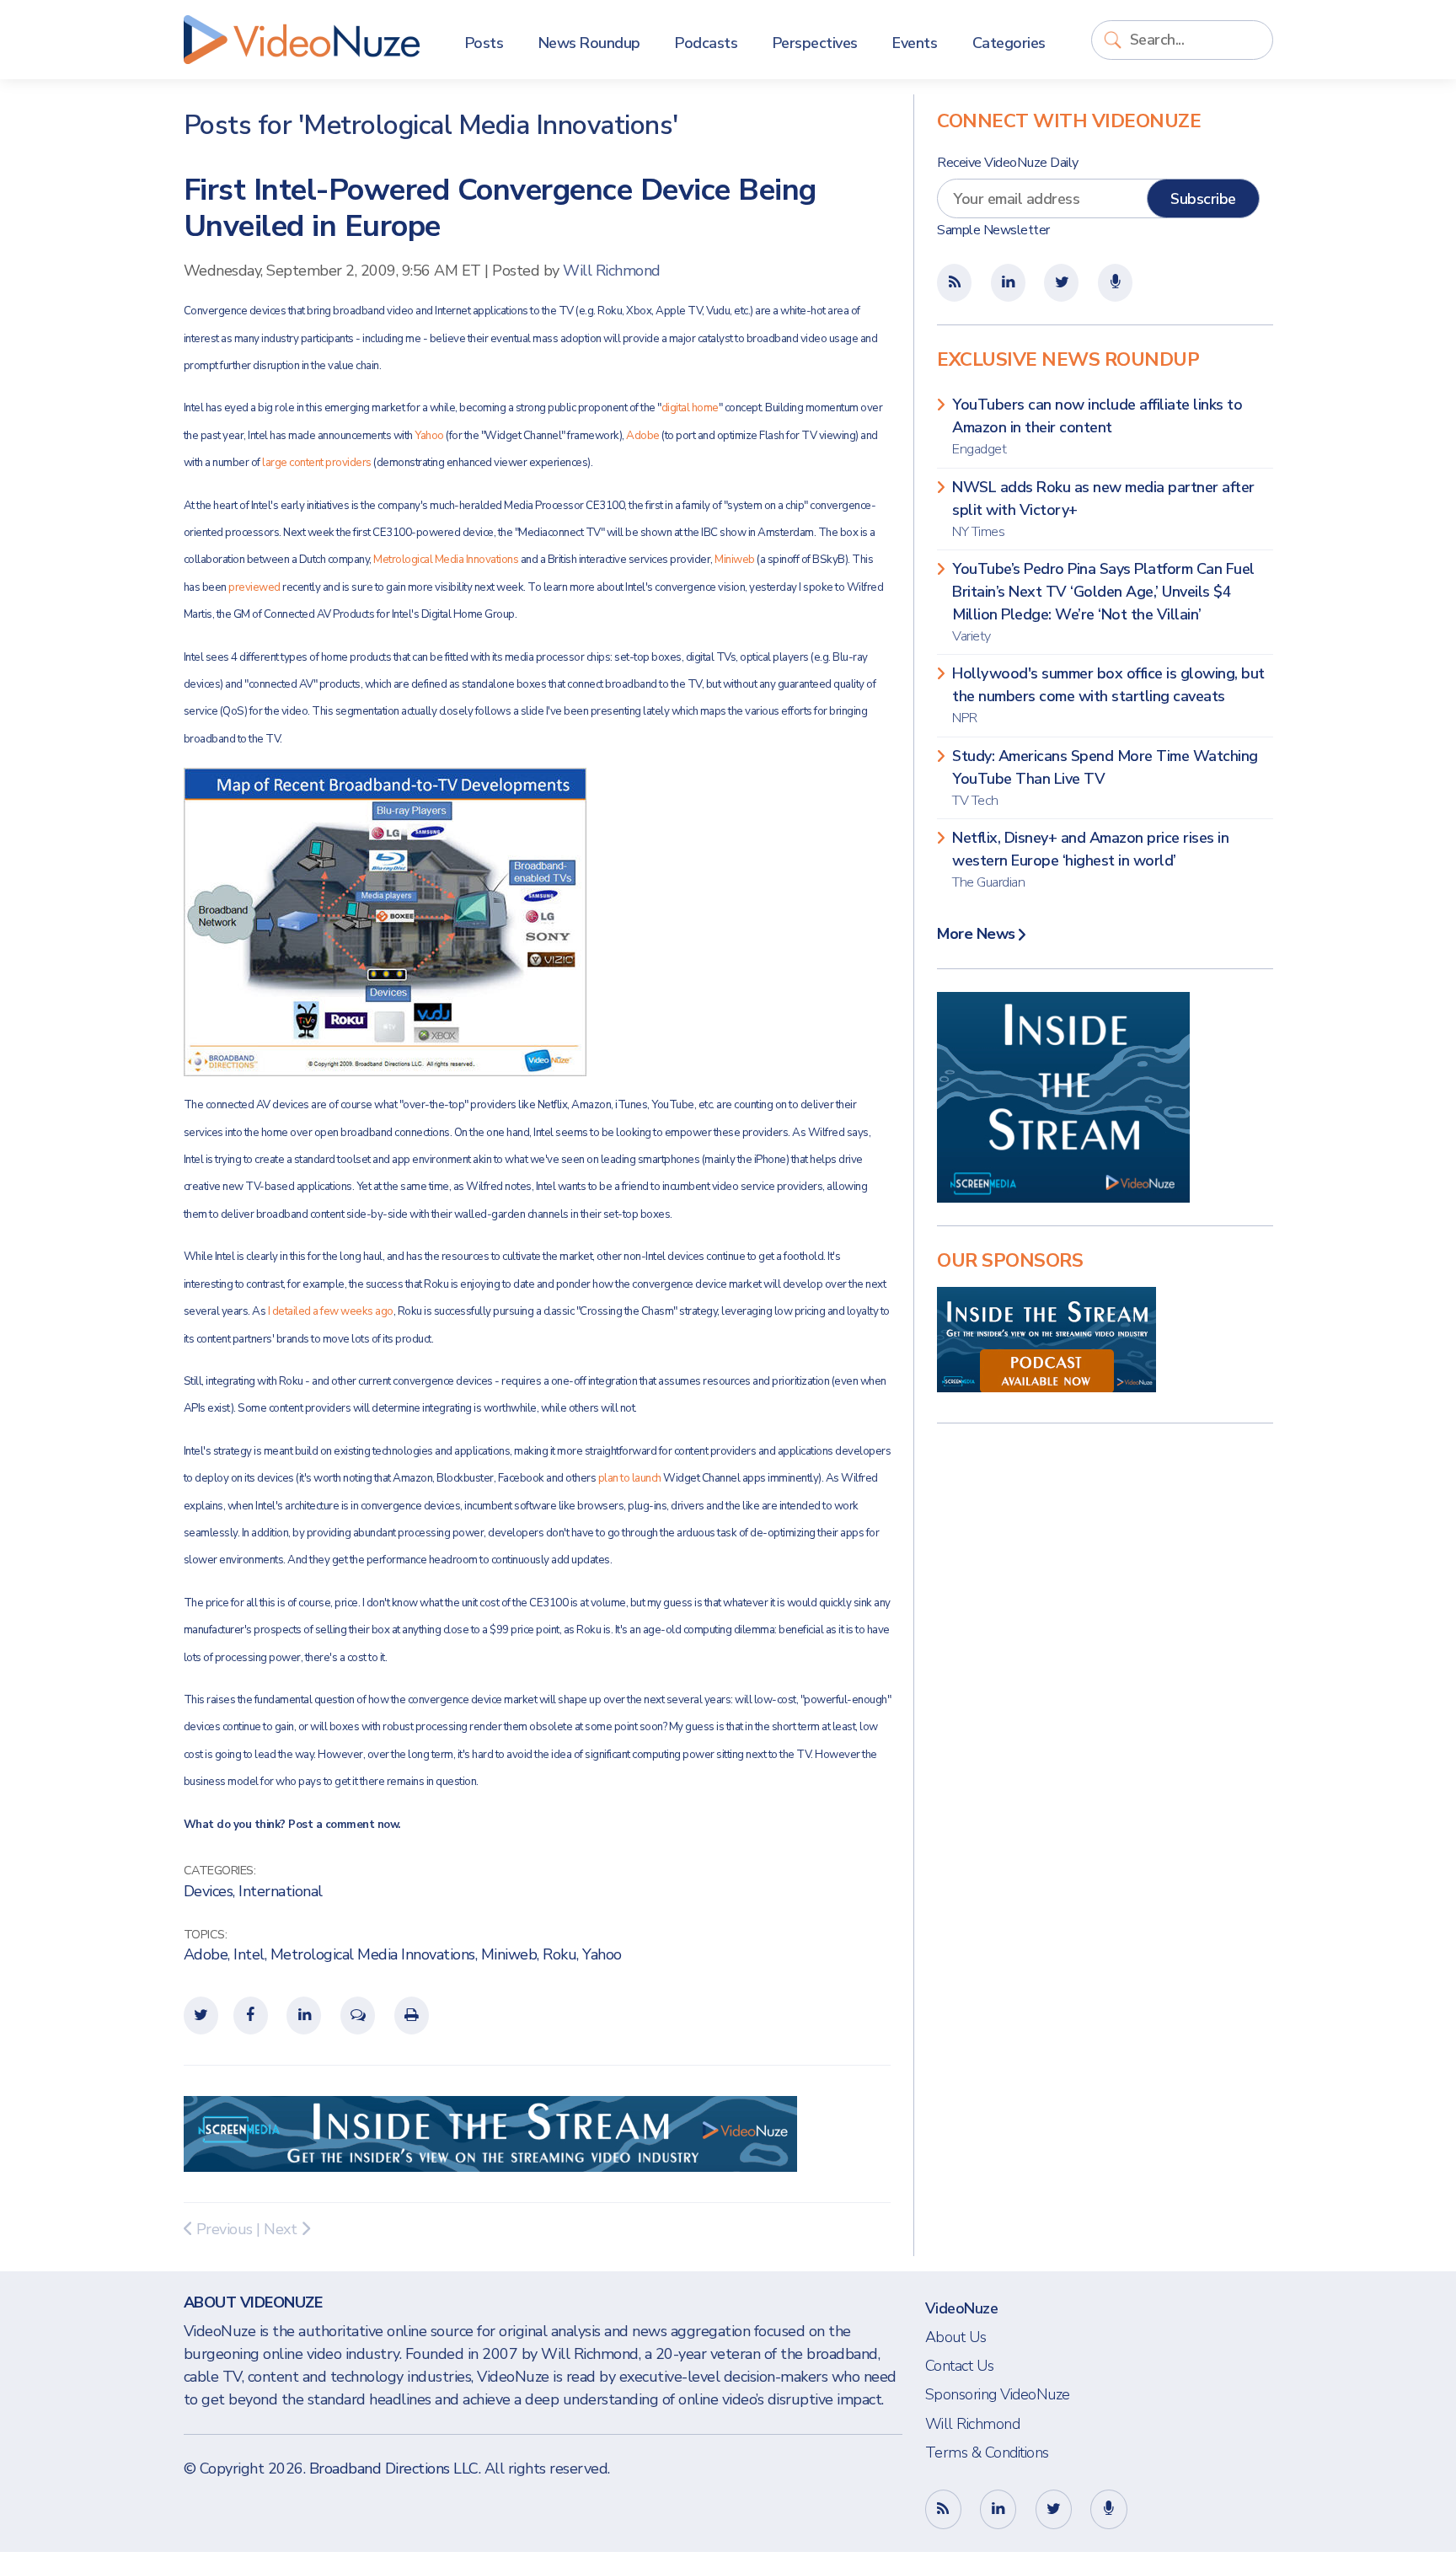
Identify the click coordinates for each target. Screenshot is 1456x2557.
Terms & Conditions (987, 2452)
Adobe (643, 436)
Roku (559, 1954)
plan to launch (630, 1478)
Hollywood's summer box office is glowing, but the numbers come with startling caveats (1108, 695)
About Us (956, 2337)
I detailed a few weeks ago (331, 1311)
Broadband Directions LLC (394, 2469)
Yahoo (429, 436)
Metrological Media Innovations (446, 560)
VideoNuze (962, 2308)
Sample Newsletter (993, 230)
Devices (209, 1891)
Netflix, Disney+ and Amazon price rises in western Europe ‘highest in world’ (1090, 860)
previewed (254, 587)
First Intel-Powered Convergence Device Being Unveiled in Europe (500, 208)
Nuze (302, 40)
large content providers (317, 463)
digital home (690, 408)
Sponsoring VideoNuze (998, 2394)
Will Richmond (612, 271)
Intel (249, 1954)
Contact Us (960, 2366)
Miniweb (735, 560)
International (281, 1891)
